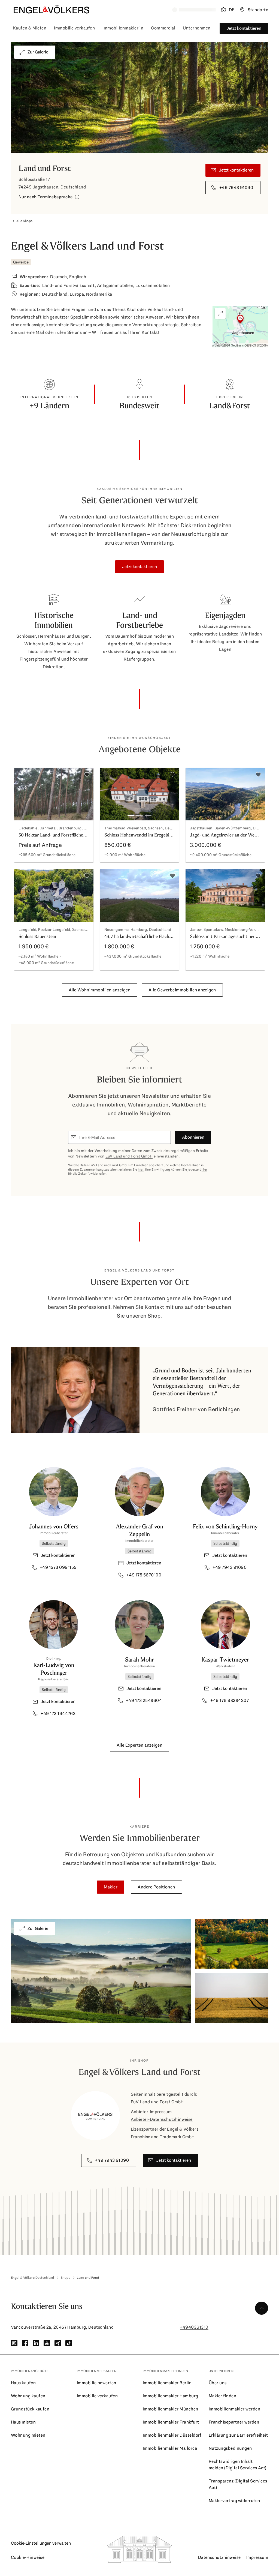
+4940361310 (194, 2327)
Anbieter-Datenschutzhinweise (162, 2119)
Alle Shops (25, 221)
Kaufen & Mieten (30, 28)
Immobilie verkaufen (74, 28)
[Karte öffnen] (240, 327)
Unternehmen (197, 28)
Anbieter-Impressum (151, 2112)
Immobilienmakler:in (123, 28)
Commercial (163, 28)
